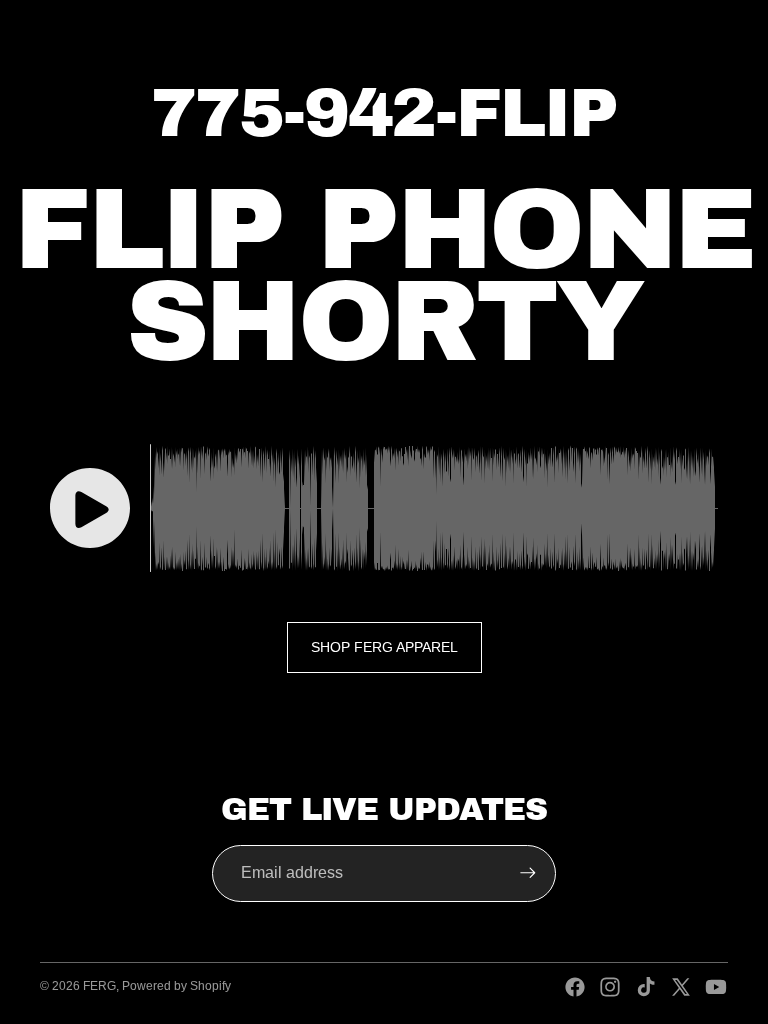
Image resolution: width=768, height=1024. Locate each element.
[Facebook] (575, 987)
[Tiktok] (646, 987)
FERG (99, 986)
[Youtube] (716, 987)
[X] (681, 987)
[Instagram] (610, 987)
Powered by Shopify (176, 986)
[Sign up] (528, 873)
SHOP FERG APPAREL (384, 647)
